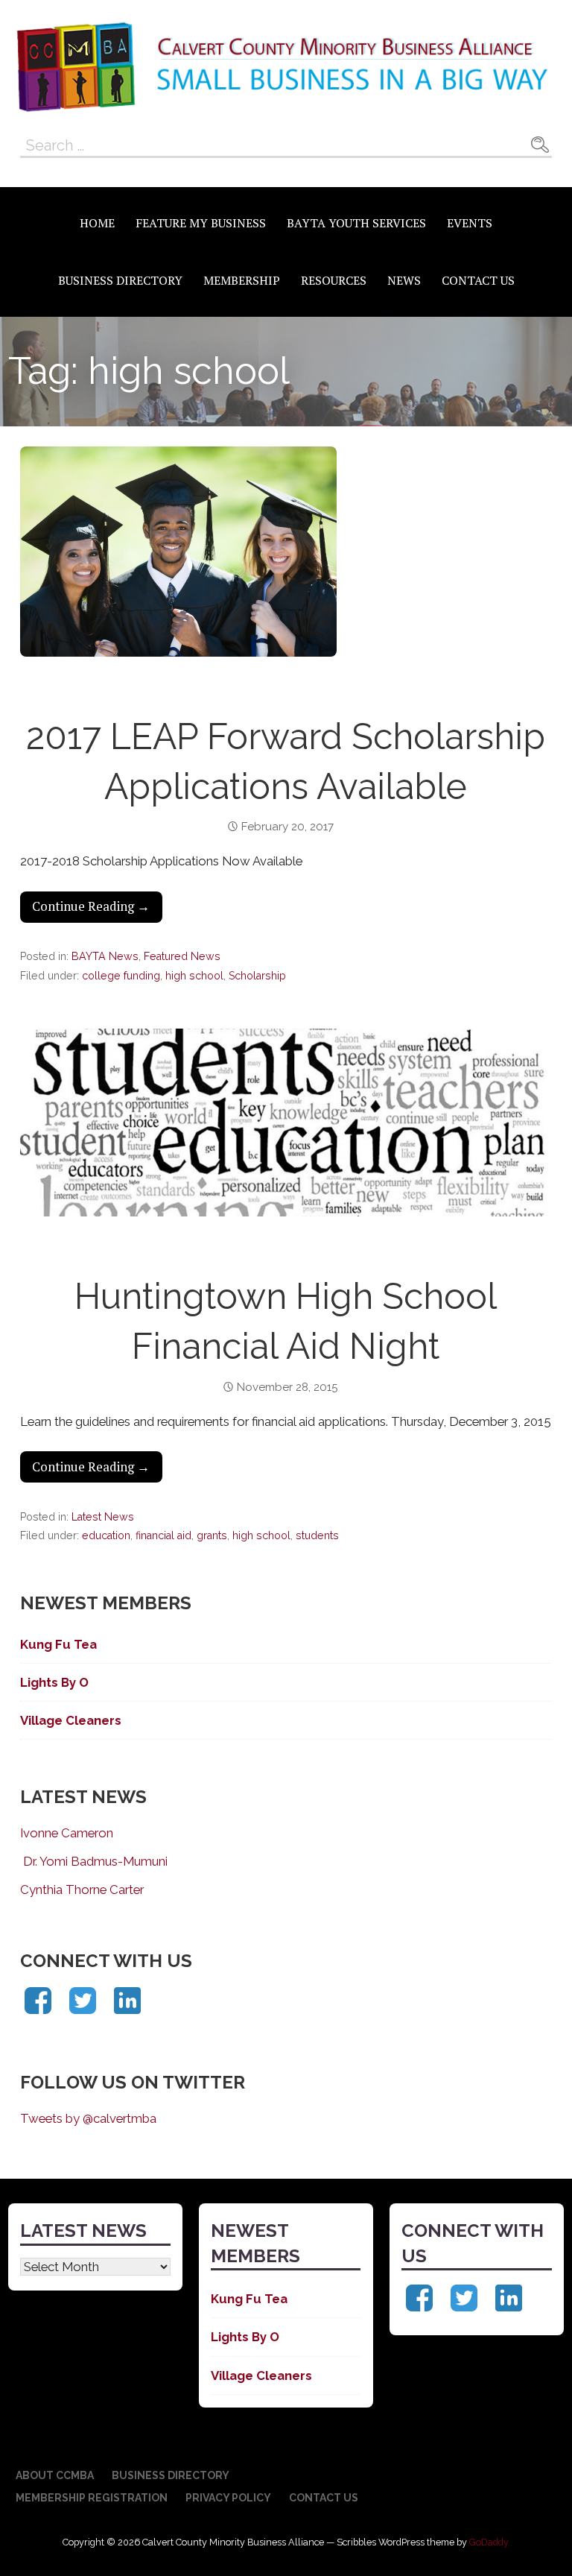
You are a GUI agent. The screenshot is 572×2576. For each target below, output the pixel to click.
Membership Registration (92, 2498)
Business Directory (120, 280)
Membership (242, 280)
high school (194, 976)
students (317, 1535)
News (404, 280)
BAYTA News (105, 956)
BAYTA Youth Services (356, 223)
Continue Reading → (91, 906)
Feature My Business (201, 223)
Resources (334, 280)
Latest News (103, 1517)
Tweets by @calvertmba (88, 2118)
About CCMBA (55, 2475)
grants (212, 1535)
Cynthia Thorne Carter (82, 1890)
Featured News (182, 956)
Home (97, 223)
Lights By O (54, 1682)
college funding (121, 976)
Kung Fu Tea (58, 1644)
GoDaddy (489, 2542)
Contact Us (478, 280)
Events (470, 223)
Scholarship (257, 976)
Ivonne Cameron (67, 1833)
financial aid (163, 1535)
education (106, 1535)
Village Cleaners (71, 1720)
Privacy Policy (228, 2498)
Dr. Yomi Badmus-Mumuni (94, 1861)
